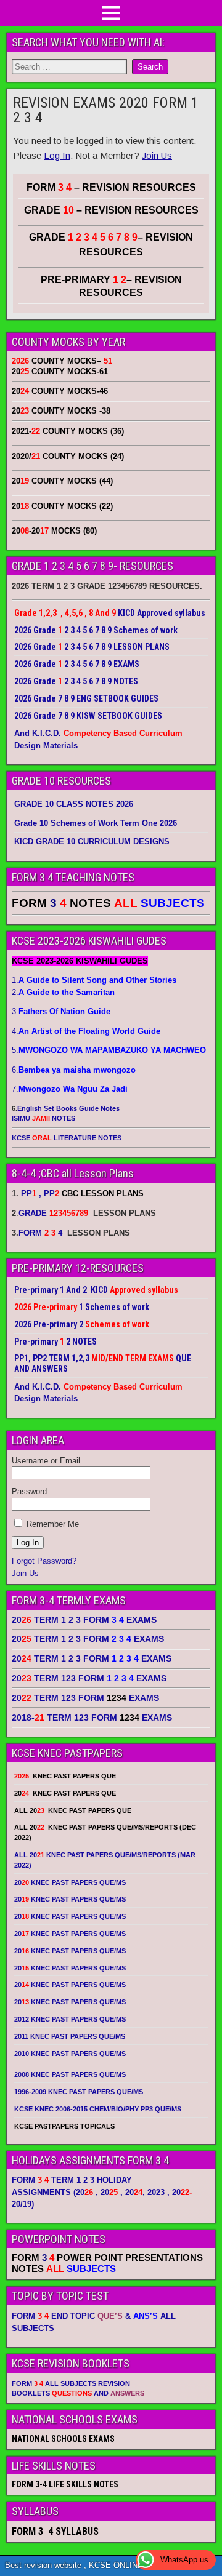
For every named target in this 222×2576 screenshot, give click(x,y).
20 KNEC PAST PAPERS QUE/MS (70, 1882)
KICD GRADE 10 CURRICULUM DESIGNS (92, 842)
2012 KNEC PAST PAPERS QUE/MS (70, 2019)
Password (29, 1491)
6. (74, 1070)
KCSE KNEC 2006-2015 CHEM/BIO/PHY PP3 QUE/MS (98, 2109)
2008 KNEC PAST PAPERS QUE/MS (70, 2074)
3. (61, 1011)
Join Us (157, 155)
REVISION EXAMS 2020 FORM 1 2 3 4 (106, 110)
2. (63, 992)
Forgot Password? (44, 1561)
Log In (57, 155)
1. (94, 980)
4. (86, 1031)
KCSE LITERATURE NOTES (67, 1138)
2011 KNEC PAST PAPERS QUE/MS (70, 2036)
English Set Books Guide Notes (68, 1108)
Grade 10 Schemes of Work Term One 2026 (96, 823)
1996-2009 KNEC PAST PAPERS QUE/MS (79, 2092)
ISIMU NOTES (43, 1118)
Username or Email (46, 1461)
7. (70, 1089)
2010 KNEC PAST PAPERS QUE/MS (70, 2054)
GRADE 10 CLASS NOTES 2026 (74, 804)
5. (109, 1050)
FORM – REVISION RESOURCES (111, 187)
